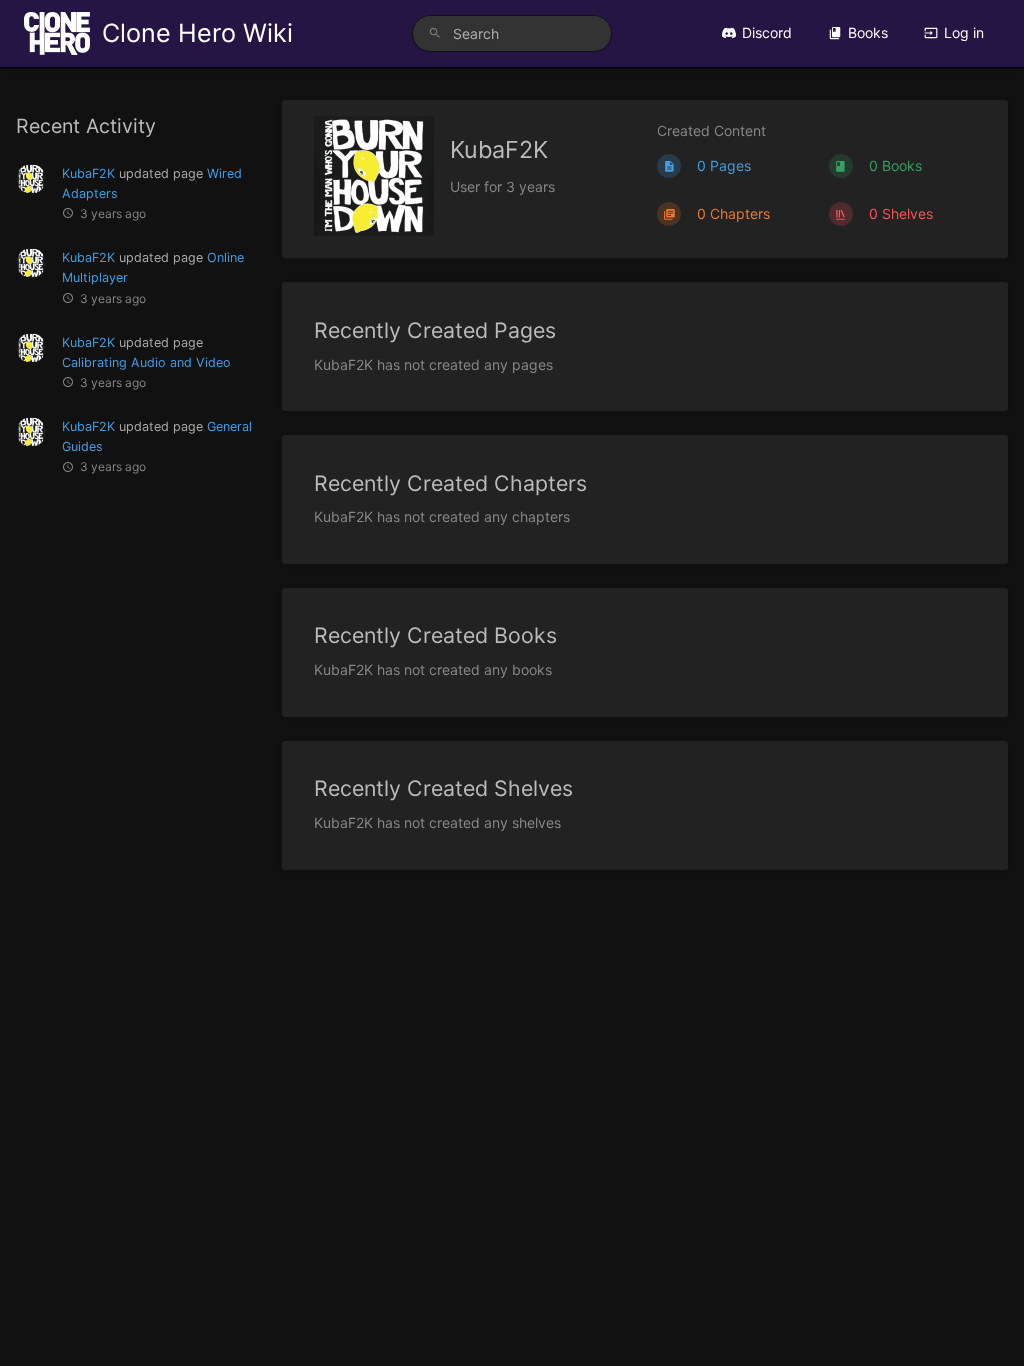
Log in (964, 32)
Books (868, 32)
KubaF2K (88, 173)
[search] (512, 33)
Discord (767, 32)
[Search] (435, 33)
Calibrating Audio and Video (146, 362)
